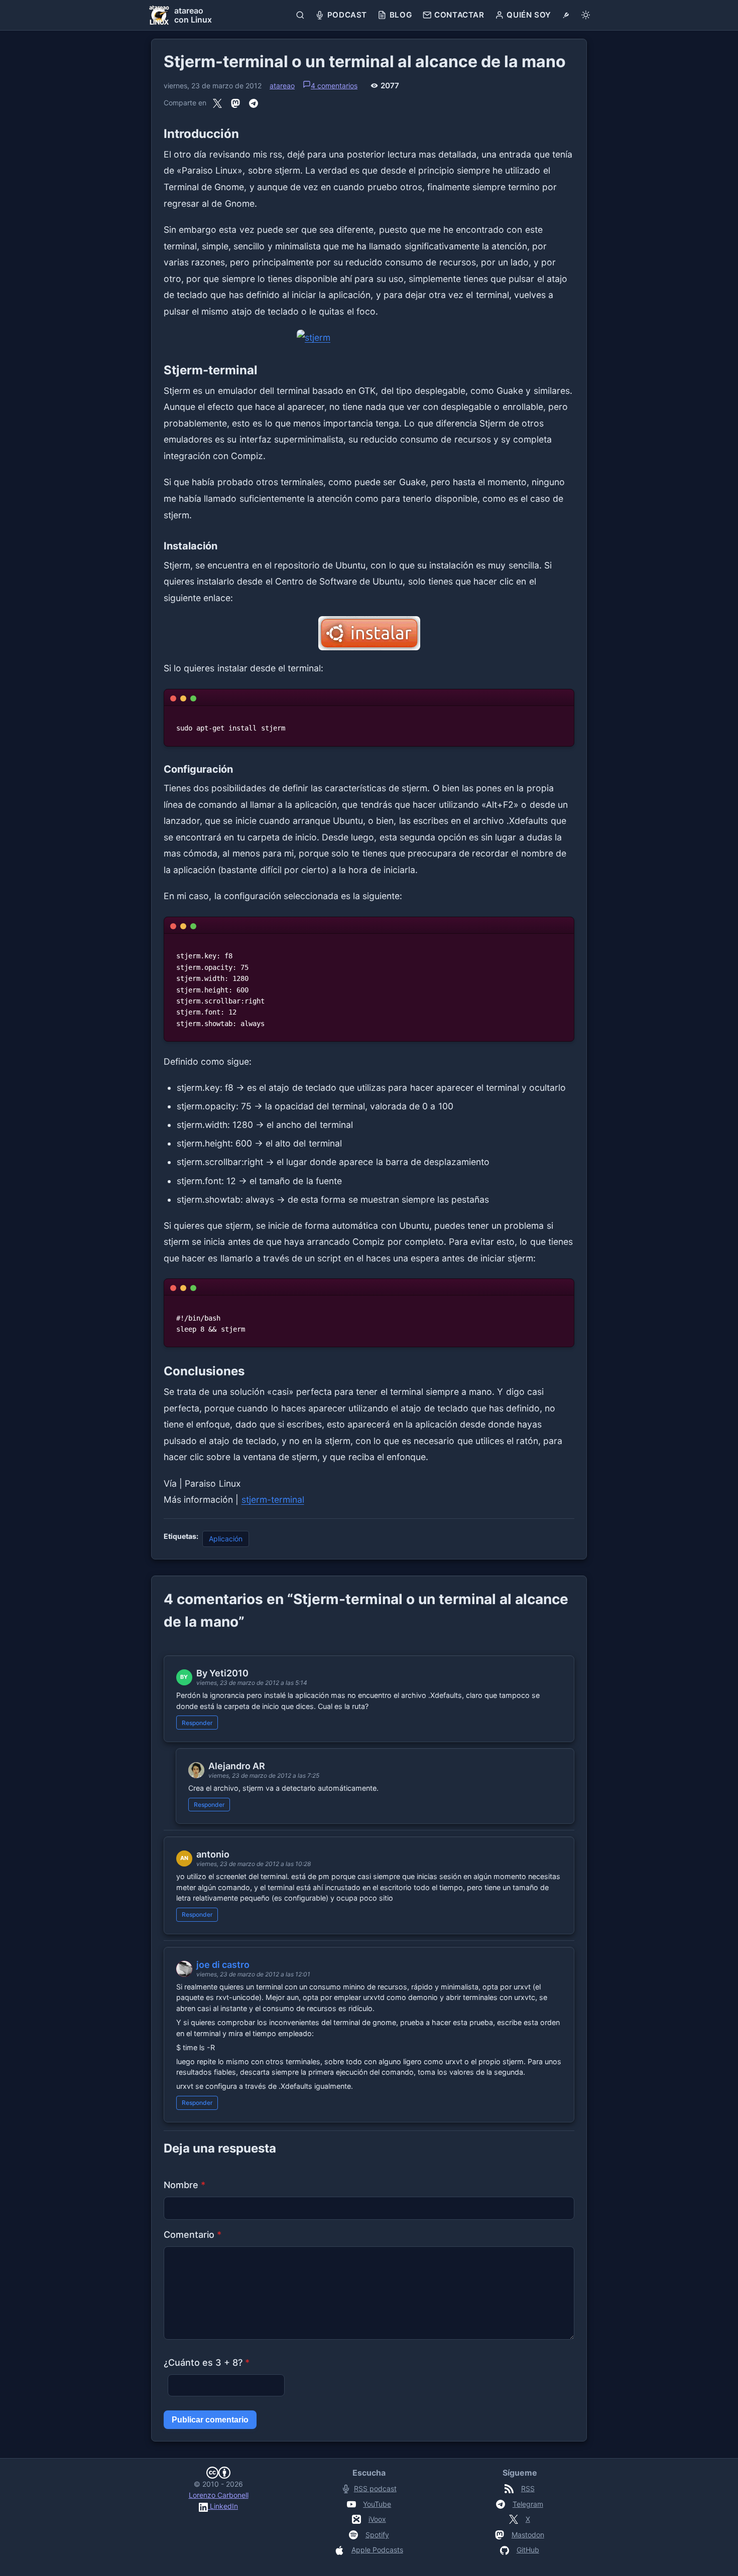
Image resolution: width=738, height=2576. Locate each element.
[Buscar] (300, 15)
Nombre (184, 2185)
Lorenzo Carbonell (219, 2495)
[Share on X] (217, 103)
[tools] (566, 15)
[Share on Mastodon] (235, 103)
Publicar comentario (210, 2420)
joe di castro (223, 1965)
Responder (197, 1723)
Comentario (193, 2235)
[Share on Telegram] (254, 103)
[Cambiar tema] (586, 15)
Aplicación (226, 1539)
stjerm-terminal (273, 1499)
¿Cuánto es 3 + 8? (207, 2363)
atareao (282, 86)
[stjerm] (369, 338)
